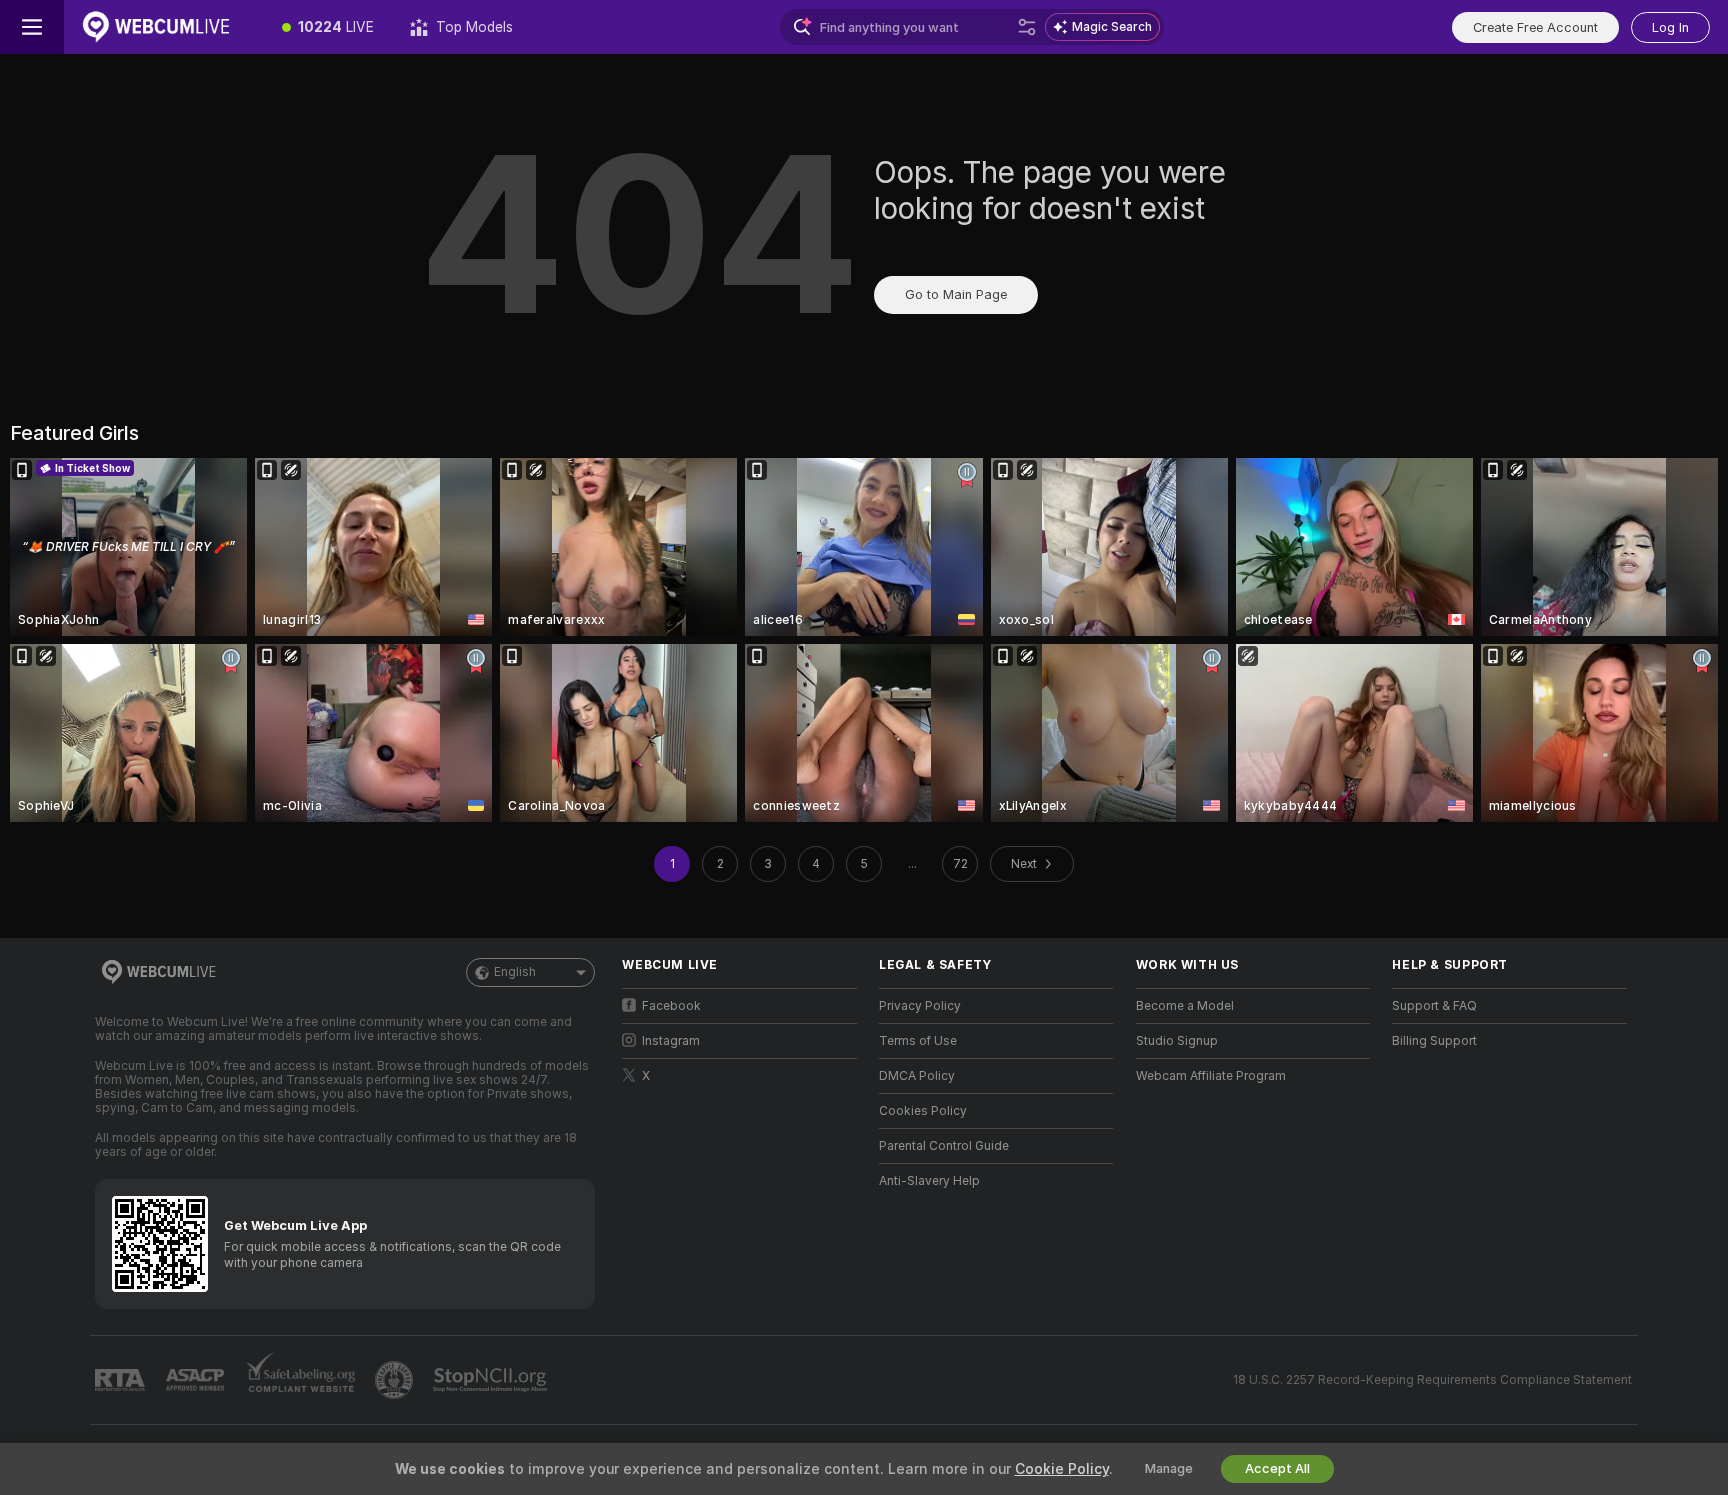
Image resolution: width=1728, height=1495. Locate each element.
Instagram (671, 1041)
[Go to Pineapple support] (396, 1380)
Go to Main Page (956, 294)
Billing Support (1434, 1041)
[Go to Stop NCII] (492, 1380)
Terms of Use (918, 1041)
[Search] (1027, 27)
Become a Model (1185, 1006)
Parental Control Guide (944, 1146)
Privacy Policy (920, 1006)
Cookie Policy (1062, 1469)
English (515, 972)
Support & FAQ (1434, 1006)
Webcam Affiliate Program (1211, 1076)
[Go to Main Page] (164, 27)
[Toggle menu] (32, 27)
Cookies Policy (923, 1111)
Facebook (671, 1006)
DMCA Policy (917, 1076)
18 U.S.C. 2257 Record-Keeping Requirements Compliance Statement (1432, 1380)
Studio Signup (1177, 1041)
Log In (1670, 27)
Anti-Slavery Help (929, 1181)
